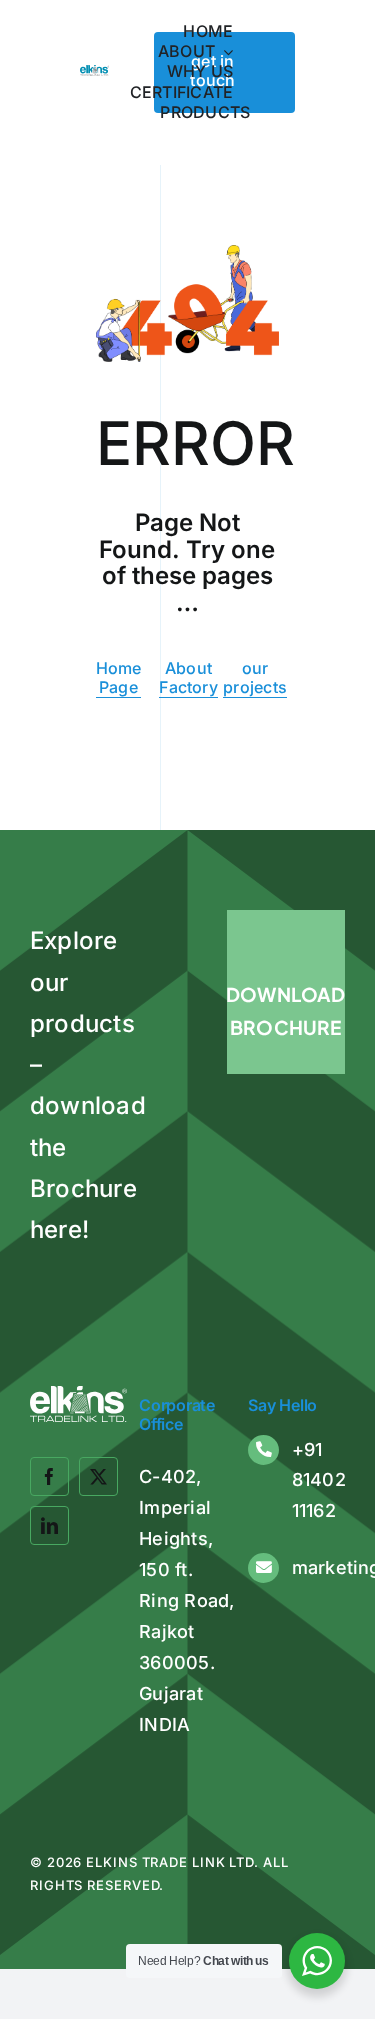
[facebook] (49, 1476)
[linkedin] (49, 1525)
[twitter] (98, 1476)
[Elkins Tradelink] (94, 73)
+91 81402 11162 (319, 1480)
